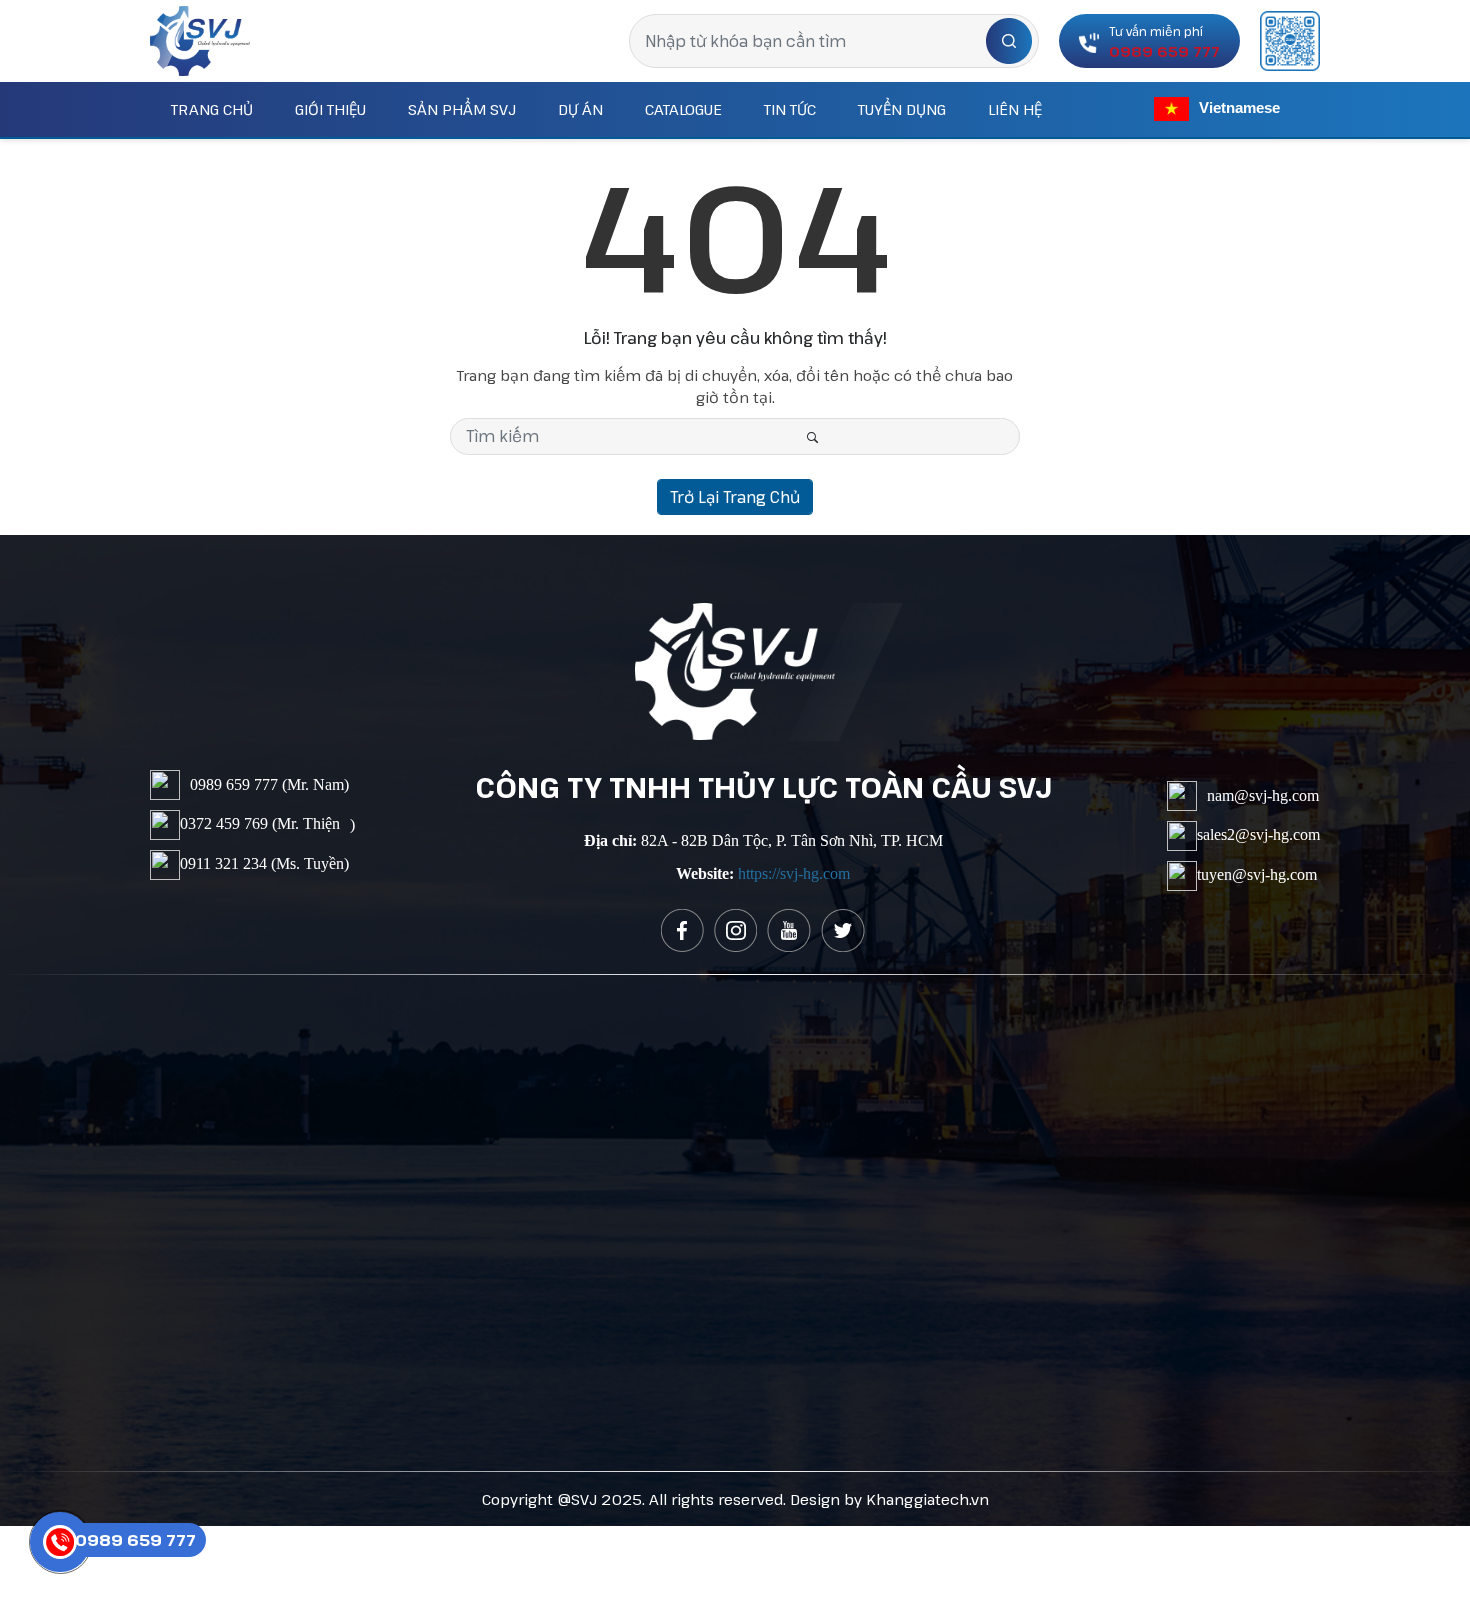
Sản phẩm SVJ (462, 109)
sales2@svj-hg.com (1258, 833)
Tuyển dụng (902, 109)
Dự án (580, 109)
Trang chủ (212, 109)
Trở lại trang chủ (735, 497)
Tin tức (790, 109)
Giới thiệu (330, 109)
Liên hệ (1015, 109)
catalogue (683, 109)
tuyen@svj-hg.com (1257, 873)
